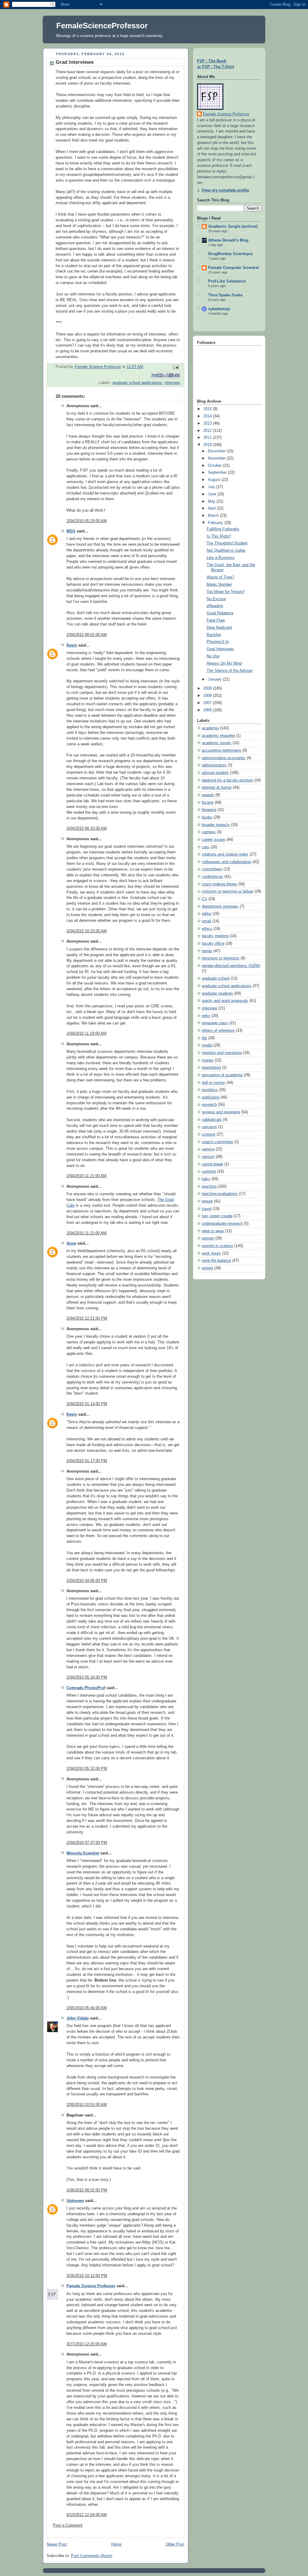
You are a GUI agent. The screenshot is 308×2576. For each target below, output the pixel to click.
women (208, 1238)
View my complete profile (225, 190)
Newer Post (57, 2544)
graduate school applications (137, 383)
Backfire (214, 635)
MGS (71, 531)
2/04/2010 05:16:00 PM (87, 1677)
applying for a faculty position (227, 780)
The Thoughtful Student (227, 543)
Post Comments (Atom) (92, 2556)
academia (210, 728)
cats (206, 847)
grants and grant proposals (225, 1001)
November (217, 458)
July (212, 487)
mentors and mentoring (222, 1053)
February (216, 523)
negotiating (211, 1068)
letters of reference (218, 1031)
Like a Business (221, 558)
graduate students (217, 993)
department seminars (220, 906)
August (215, 480)
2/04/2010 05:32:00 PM (87, 1769)
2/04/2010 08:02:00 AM (87, 635)
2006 (208, 710)
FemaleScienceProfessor (102, 26)
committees (212, 869)
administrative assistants (224, 758)
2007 (208, 703)
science (209, 1134)
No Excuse (216, 599)
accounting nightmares (222, 750)
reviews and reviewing (221, 1112)
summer (209, 1171)
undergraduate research (222, 1224)
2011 (208, 438)
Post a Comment (68, 2525)
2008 (208, 696)
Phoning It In (218, 642)
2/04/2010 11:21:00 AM (86, 1176)
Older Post (175, 2544)
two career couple (217, 1216)
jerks (206, 1016)
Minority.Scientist (83, 1853)
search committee (217, 1142)
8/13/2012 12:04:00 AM (87, 2515)
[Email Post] (175, 367)
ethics (207, 929)
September (218, 472)
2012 (208, 431)
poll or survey (214, 1083)
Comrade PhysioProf (86, 1688)
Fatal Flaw (216, 620)
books (207, 817)
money (208, 1060)
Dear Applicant (219, 628)
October (215, 466)
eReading (215, 606)
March (214, 516)
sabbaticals (212, 1120)
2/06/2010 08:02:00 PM (87, 2190)
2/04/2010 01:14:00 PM (87, 1404)
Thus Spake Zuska (225, 295)
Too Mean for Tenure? (226, 592)
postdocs (210, 1090)
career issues (214, 840)
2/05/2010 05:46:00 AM (87, 2008)
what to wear (213, 1231)
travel (207, 1209)
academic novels (217, 743)
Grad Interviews (220, 649)
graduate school (216, 978)
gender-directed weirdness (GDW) (231, 966)
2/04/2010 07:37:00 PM (87, 1843)
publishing (211, 1097)
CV (205, 899)
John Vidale (78, 2018)
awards (208, 795)
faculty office (213, 943)
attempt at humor (217, 787)
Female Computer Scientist (233, 268)
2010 (208, 445)
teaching (209, 1187)
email (206, 921)
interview (172, 383)
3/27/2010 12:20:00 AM (87, 2344)
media (207, 1045)
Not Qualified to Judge (226, 550)
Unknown (75, 2201)
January (215, 679)
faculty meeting (215, 936)
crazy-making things (219, 884)
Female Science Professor (91, 2286)
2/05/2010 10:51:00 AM (87, 2105)
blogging (209, 810)
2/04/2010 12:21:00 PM (87, 1318)
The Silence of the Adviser (230, 671)
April (212, 508)
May (212, 501)
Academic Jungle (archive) (233, 226)
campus (209, 832)
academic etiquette (218, 736)
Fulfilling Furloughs (223, 529)
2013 (208, 423)
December (217, 451)
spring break (213, 1164)
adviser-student (215, 773)
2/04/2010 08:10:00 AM (87, 828)
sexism (208, 1157)
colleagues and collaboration (226, 862)
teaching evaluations (220, 1194)
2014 (208, 416)
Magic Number (219, 585)
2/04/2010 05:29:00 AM (87, 521)
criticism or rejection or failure (228, 891)
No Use (213, 656)
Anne (71, 1243)
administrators (214, 765)
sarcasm (209, 1127)
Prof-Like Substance (227, 281)
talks (206, 1179)
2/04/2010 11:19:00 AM (86, 1034)
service (208, 1149)
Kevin (72, 645)
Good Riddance (220, 613)
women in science (217, 1246)
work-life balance (216, 1261)
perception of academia (222, 1075)
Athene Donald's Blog (228, 240)
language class (215, 1023)
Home (116, 2544)
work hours (211, 1253)
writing (207, 1268)
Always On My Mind (224, 663)
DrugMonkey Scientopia (230, 254)
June (213, 494)
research (209, 1105)
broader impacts (216, 825)
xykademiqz (219, 309)
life (204, 1038)
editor (207, 914)
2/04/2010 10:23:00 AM (87, 931)
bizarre (208, 803)
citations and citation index (225, 854)
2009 (208, 688)
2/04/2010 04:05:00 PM (87, 1581)
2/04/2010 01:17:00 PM (87, 1461)
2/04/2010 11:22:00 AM (86, 1233)
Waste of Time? (220, 577)
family (207, 951)
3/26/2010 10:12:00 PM (87, 2276)
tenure (207, 1201)
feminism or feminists (221, 958)
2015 (208, 409)
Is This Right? (219, 536)
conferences (213, 877)
